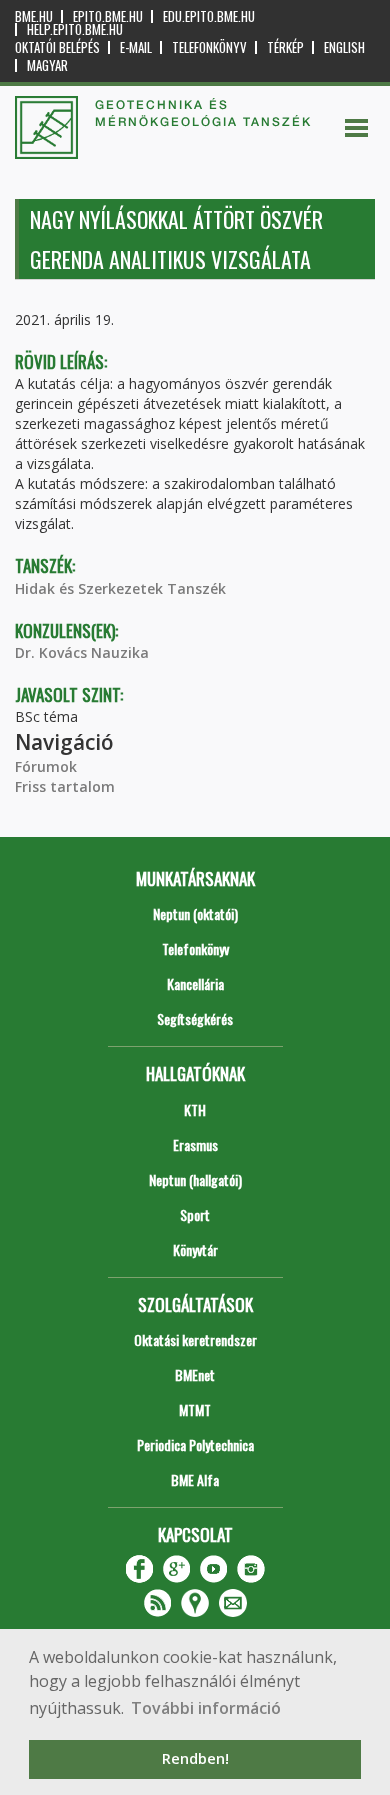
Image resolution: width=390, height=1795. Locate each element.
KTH (195, 1109)
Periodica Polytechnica (195, 1444)
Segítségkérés (195, 1018)
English (344, 47)
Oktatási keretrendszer (195, 1339)
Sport (195, 1214)
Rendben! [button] (195, 1758)
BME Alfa (195, 1479)
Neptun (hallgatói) (195, 1179)
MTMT (195, 1409)
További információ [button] (206, 1708)
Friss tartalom (65, 786)
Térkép (285, 47)
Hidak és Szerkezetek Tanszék (120, 588)
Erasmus (195, 1144)
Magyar (47, 65)
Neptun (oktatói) (195, 913)
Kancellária (195, 983)
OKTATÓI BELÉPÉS (57, 47)
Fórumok (46, 766)
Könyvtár (195, 1249)
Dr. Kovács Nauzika (82, 652)
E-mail (136, 47)
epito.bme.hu (108, 16)
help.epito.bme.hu (75, 29)
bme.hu (34, 16)
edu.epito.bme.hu (209, 16)
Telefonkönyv (209, 47)
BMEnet (195, 1374)
